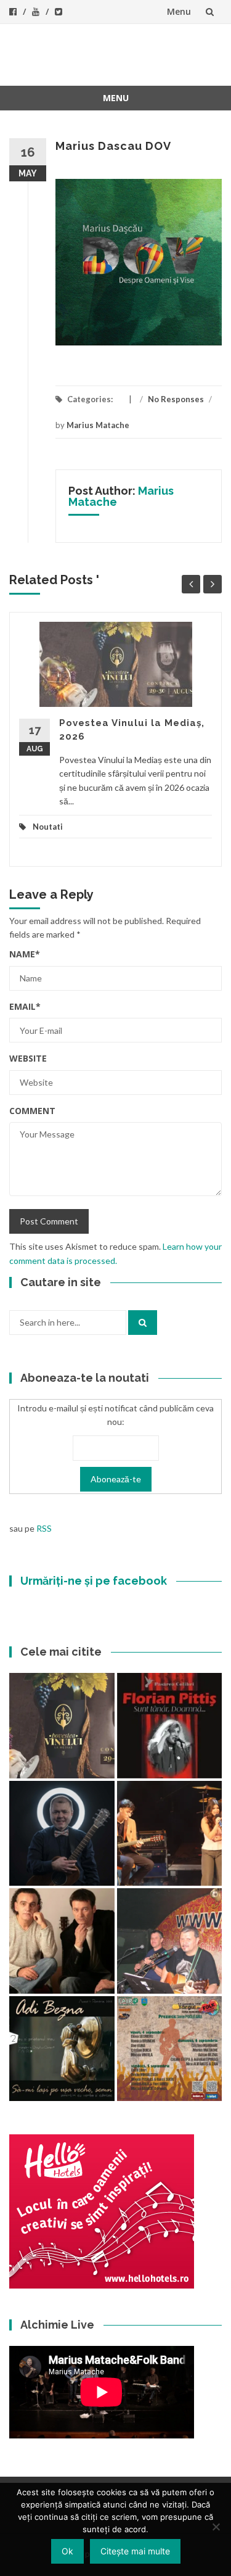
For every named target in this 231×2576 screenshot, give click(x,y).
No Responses (176, 399)
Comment (32, 1111)
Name (25, 954)
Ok (67, 2551)
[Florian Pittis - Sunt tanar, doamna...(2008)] (170, 1726)
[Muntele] (170, 1941)
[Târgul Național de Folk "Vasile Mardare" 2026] (170, 2049)
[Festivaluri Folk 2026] (170, 1834)
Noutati (48, 827)
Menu (179, 11)
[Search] (143, 1323)
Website (28, 1058)
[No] (216, 2527)
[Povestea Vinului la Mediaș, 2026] (62, 1726)
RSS (44, 1528)
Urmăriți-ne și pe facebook (94, 1581)
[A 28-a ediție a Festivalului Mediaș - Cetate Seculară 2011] (62, 1834)
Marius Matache (98, 425)
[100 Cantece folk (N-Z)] (62, 1941)
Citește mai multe (135, 2551)
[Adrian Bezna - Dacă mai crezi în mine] (62, 2049)
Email (25, 1006)
